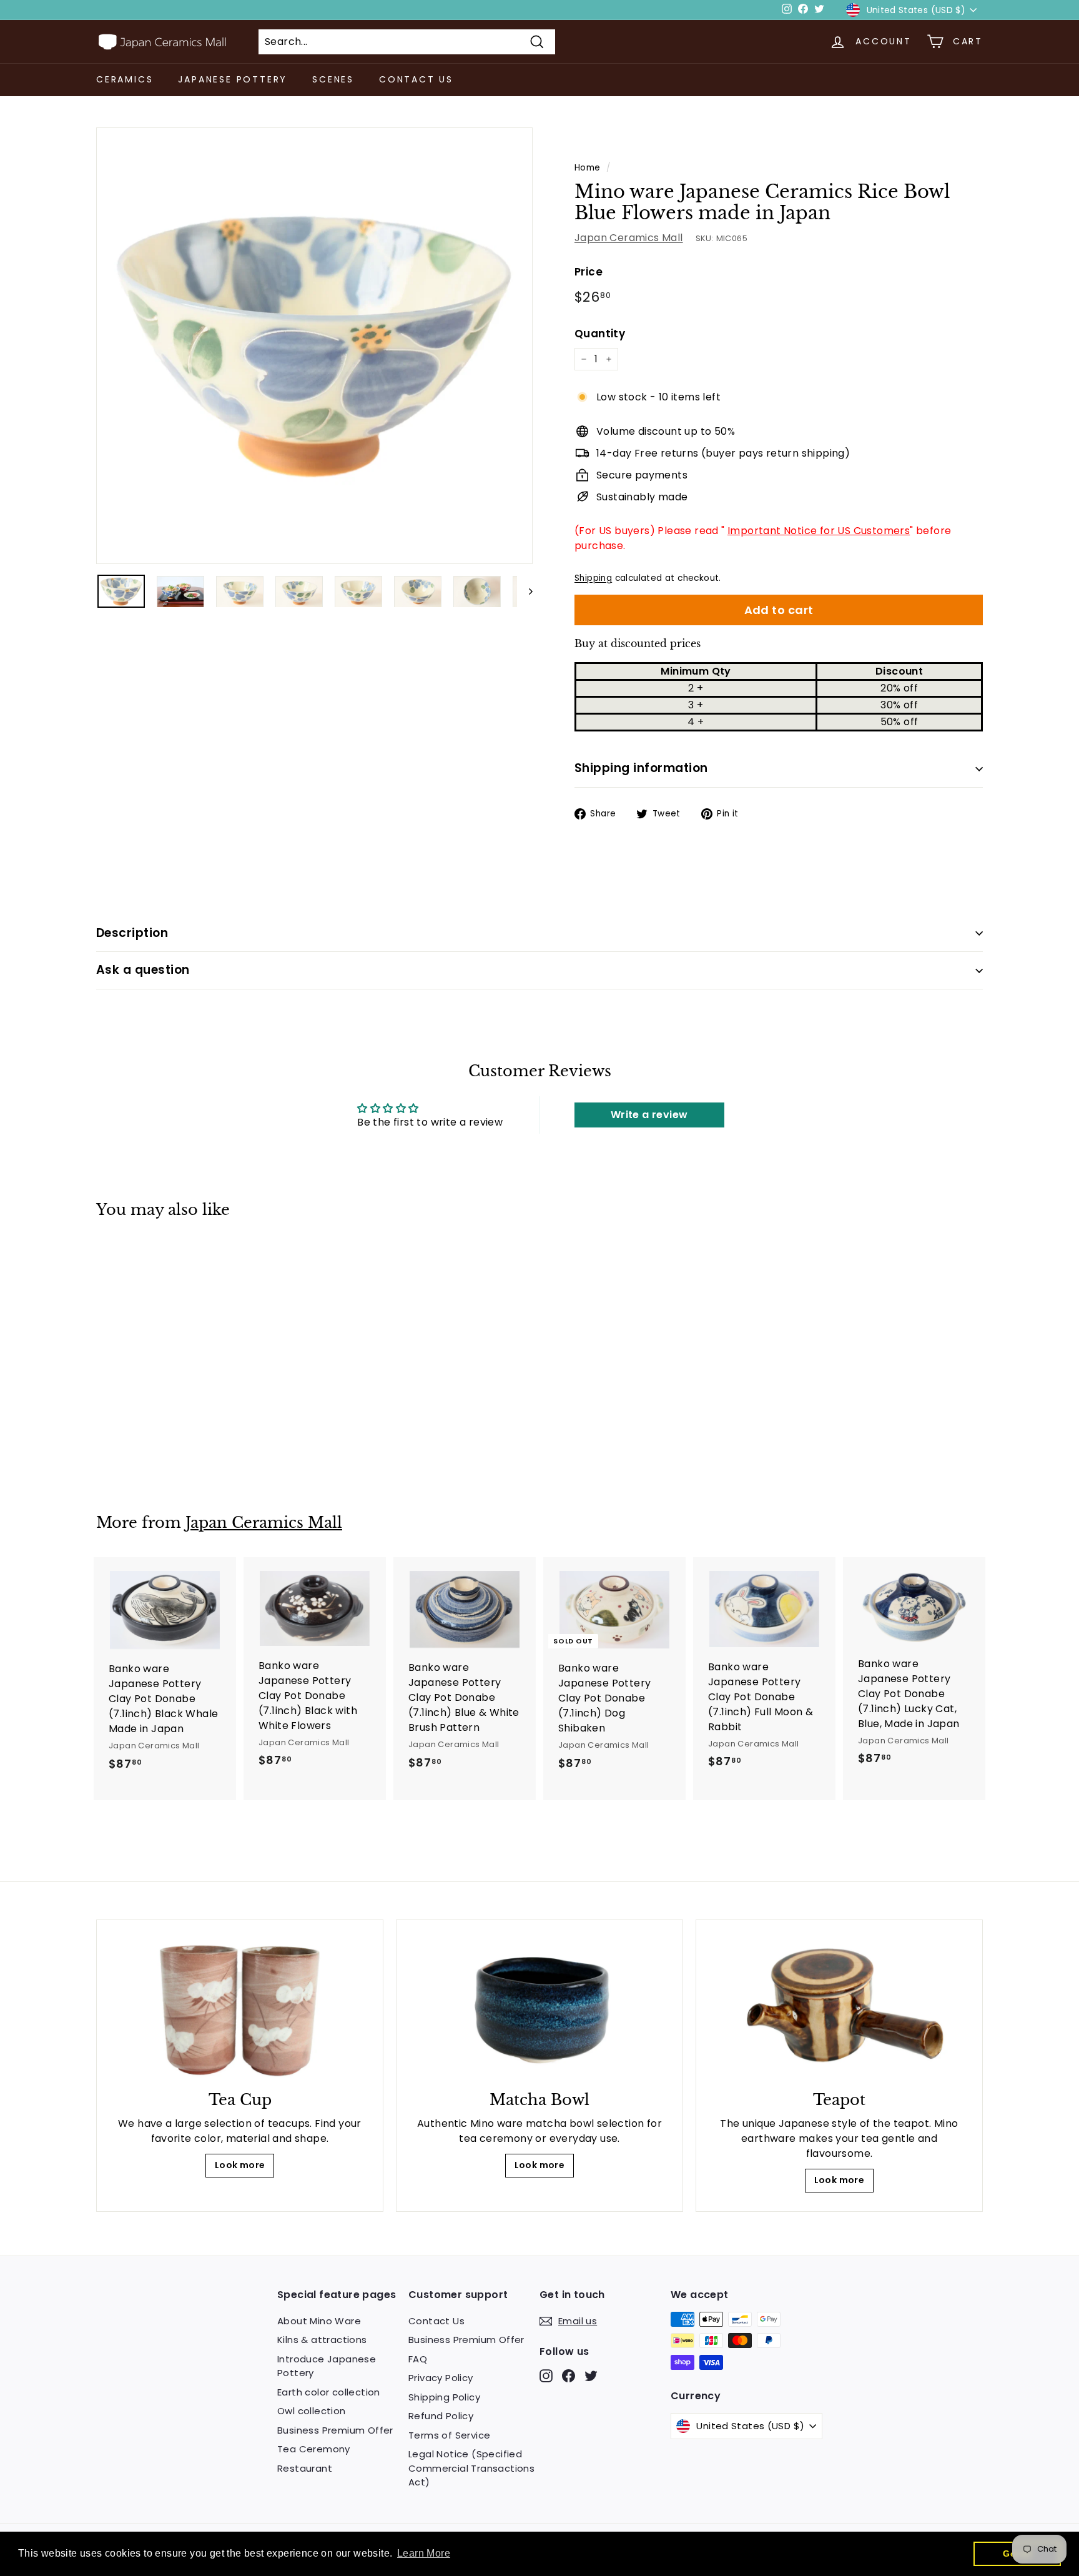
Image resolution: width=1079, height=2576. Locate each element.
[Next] (525, 591)
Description (132, 933)
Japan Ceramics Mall (629, 238)
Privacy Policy (441, 2378)
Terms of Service (449, 2435)
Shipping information (641, 768)
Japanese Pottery (233, 79)
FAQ (418, 2359)
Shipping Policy (444, 2397)
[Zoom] (314, 346)
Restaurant (305, 2468)
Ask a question (143, 970)
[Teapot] (839, 2009)
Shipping (593, 578)
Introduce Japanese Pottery (327, 2366)
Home (588, 168)
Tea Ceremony (314, 2449)
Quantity (600, 334)
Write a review (649, 1115)
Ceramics (125, 79)
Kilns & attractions (322, 2340)
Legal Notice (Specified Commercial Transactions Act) (471, 2468)
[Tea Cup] (240, 2009)
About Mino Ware (319, 2321)
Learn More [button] (424, 2553)
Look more (240, 2165)
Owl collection (312, 2411)
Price (589, 272)
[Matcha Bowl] (539, 2009)
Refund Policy (441, 2416)
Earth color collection (329, 2392)
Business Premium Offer (335, 2430)
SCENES (333, 79)
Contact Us (416, 79)
